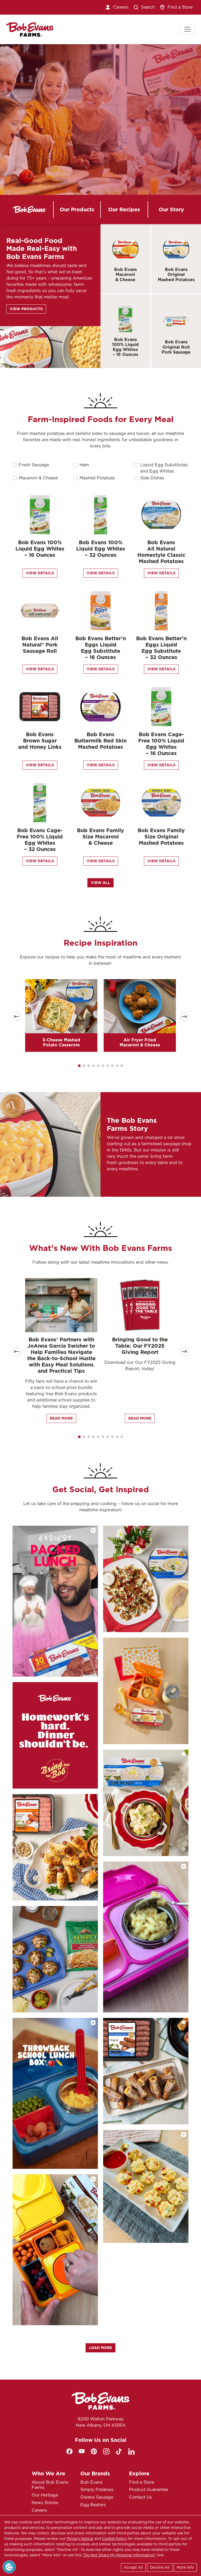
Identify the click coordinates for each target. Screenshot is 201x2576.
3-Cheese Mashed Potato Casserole (61, 1042)
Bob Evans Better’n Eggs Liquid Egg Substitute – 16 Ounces (101, 648)
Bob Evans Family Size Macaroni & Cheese (100, 837)
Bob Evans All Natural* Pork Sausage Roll (40, 645)
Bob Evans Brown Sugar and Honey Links (40, 741)
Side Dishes (152, 478)
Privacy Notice (80, 2539)
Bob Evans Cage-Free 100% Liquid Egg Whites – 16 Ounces (161, 744)
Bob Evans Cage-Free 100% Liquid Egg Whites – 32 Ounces (40, 840)
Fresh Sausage (34, 465)
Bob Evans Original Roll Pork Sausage (176, 347)
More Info (185, 2567)
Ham (84, 465)
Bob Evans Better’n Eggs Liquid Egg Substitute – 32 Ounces (161, 648)
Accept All (133, 2567)
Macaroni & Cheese (38, 478)
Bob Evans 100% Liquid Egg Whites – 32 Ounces (101, 549)
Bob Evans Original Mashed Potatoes (176, 274)
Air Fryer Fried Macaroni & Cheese (140, 1042)
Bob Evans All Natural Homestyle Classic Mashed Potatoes (161, 552)
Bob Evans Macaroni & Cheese (125, 274)
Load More (100, 2348)
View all (100, 883)
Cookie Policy (114, 2539)
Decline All (160, 2567)
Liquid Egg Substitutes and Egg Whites (164, 468)
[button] (79, 1066)
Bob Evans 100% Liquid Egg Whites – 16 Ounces (125, 347)
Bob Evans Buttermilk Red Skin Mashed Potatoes (100, 741)
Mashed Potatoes (97, 478)
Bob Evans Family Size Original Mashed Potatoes (161, 837)
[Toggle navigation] (187, 29)
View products (26, 309)
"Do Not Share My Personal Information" (119, 2555)
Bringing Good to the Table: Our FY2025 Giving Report (140, 1346)
